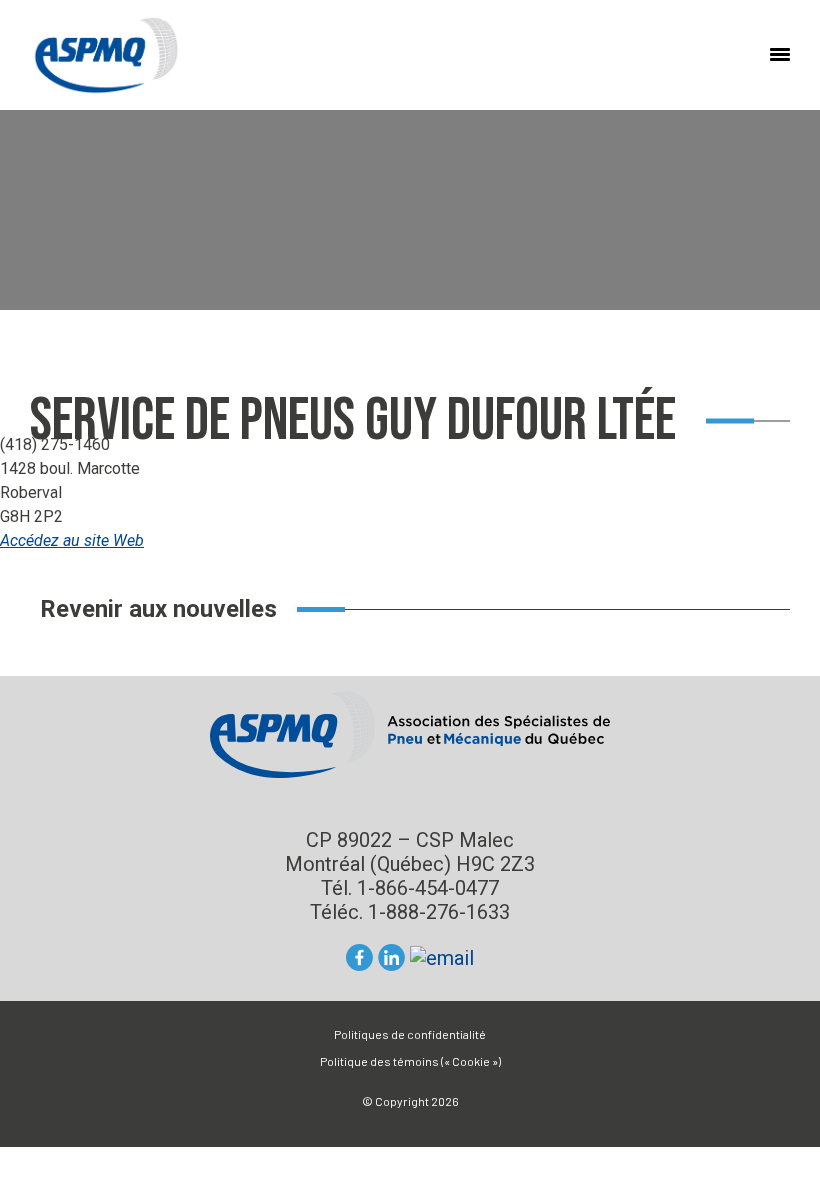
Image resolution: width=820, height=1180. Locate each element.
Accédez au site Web (72, 540)
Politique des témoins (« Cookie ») (410, 1061)
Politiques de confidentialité (410, 1034)
